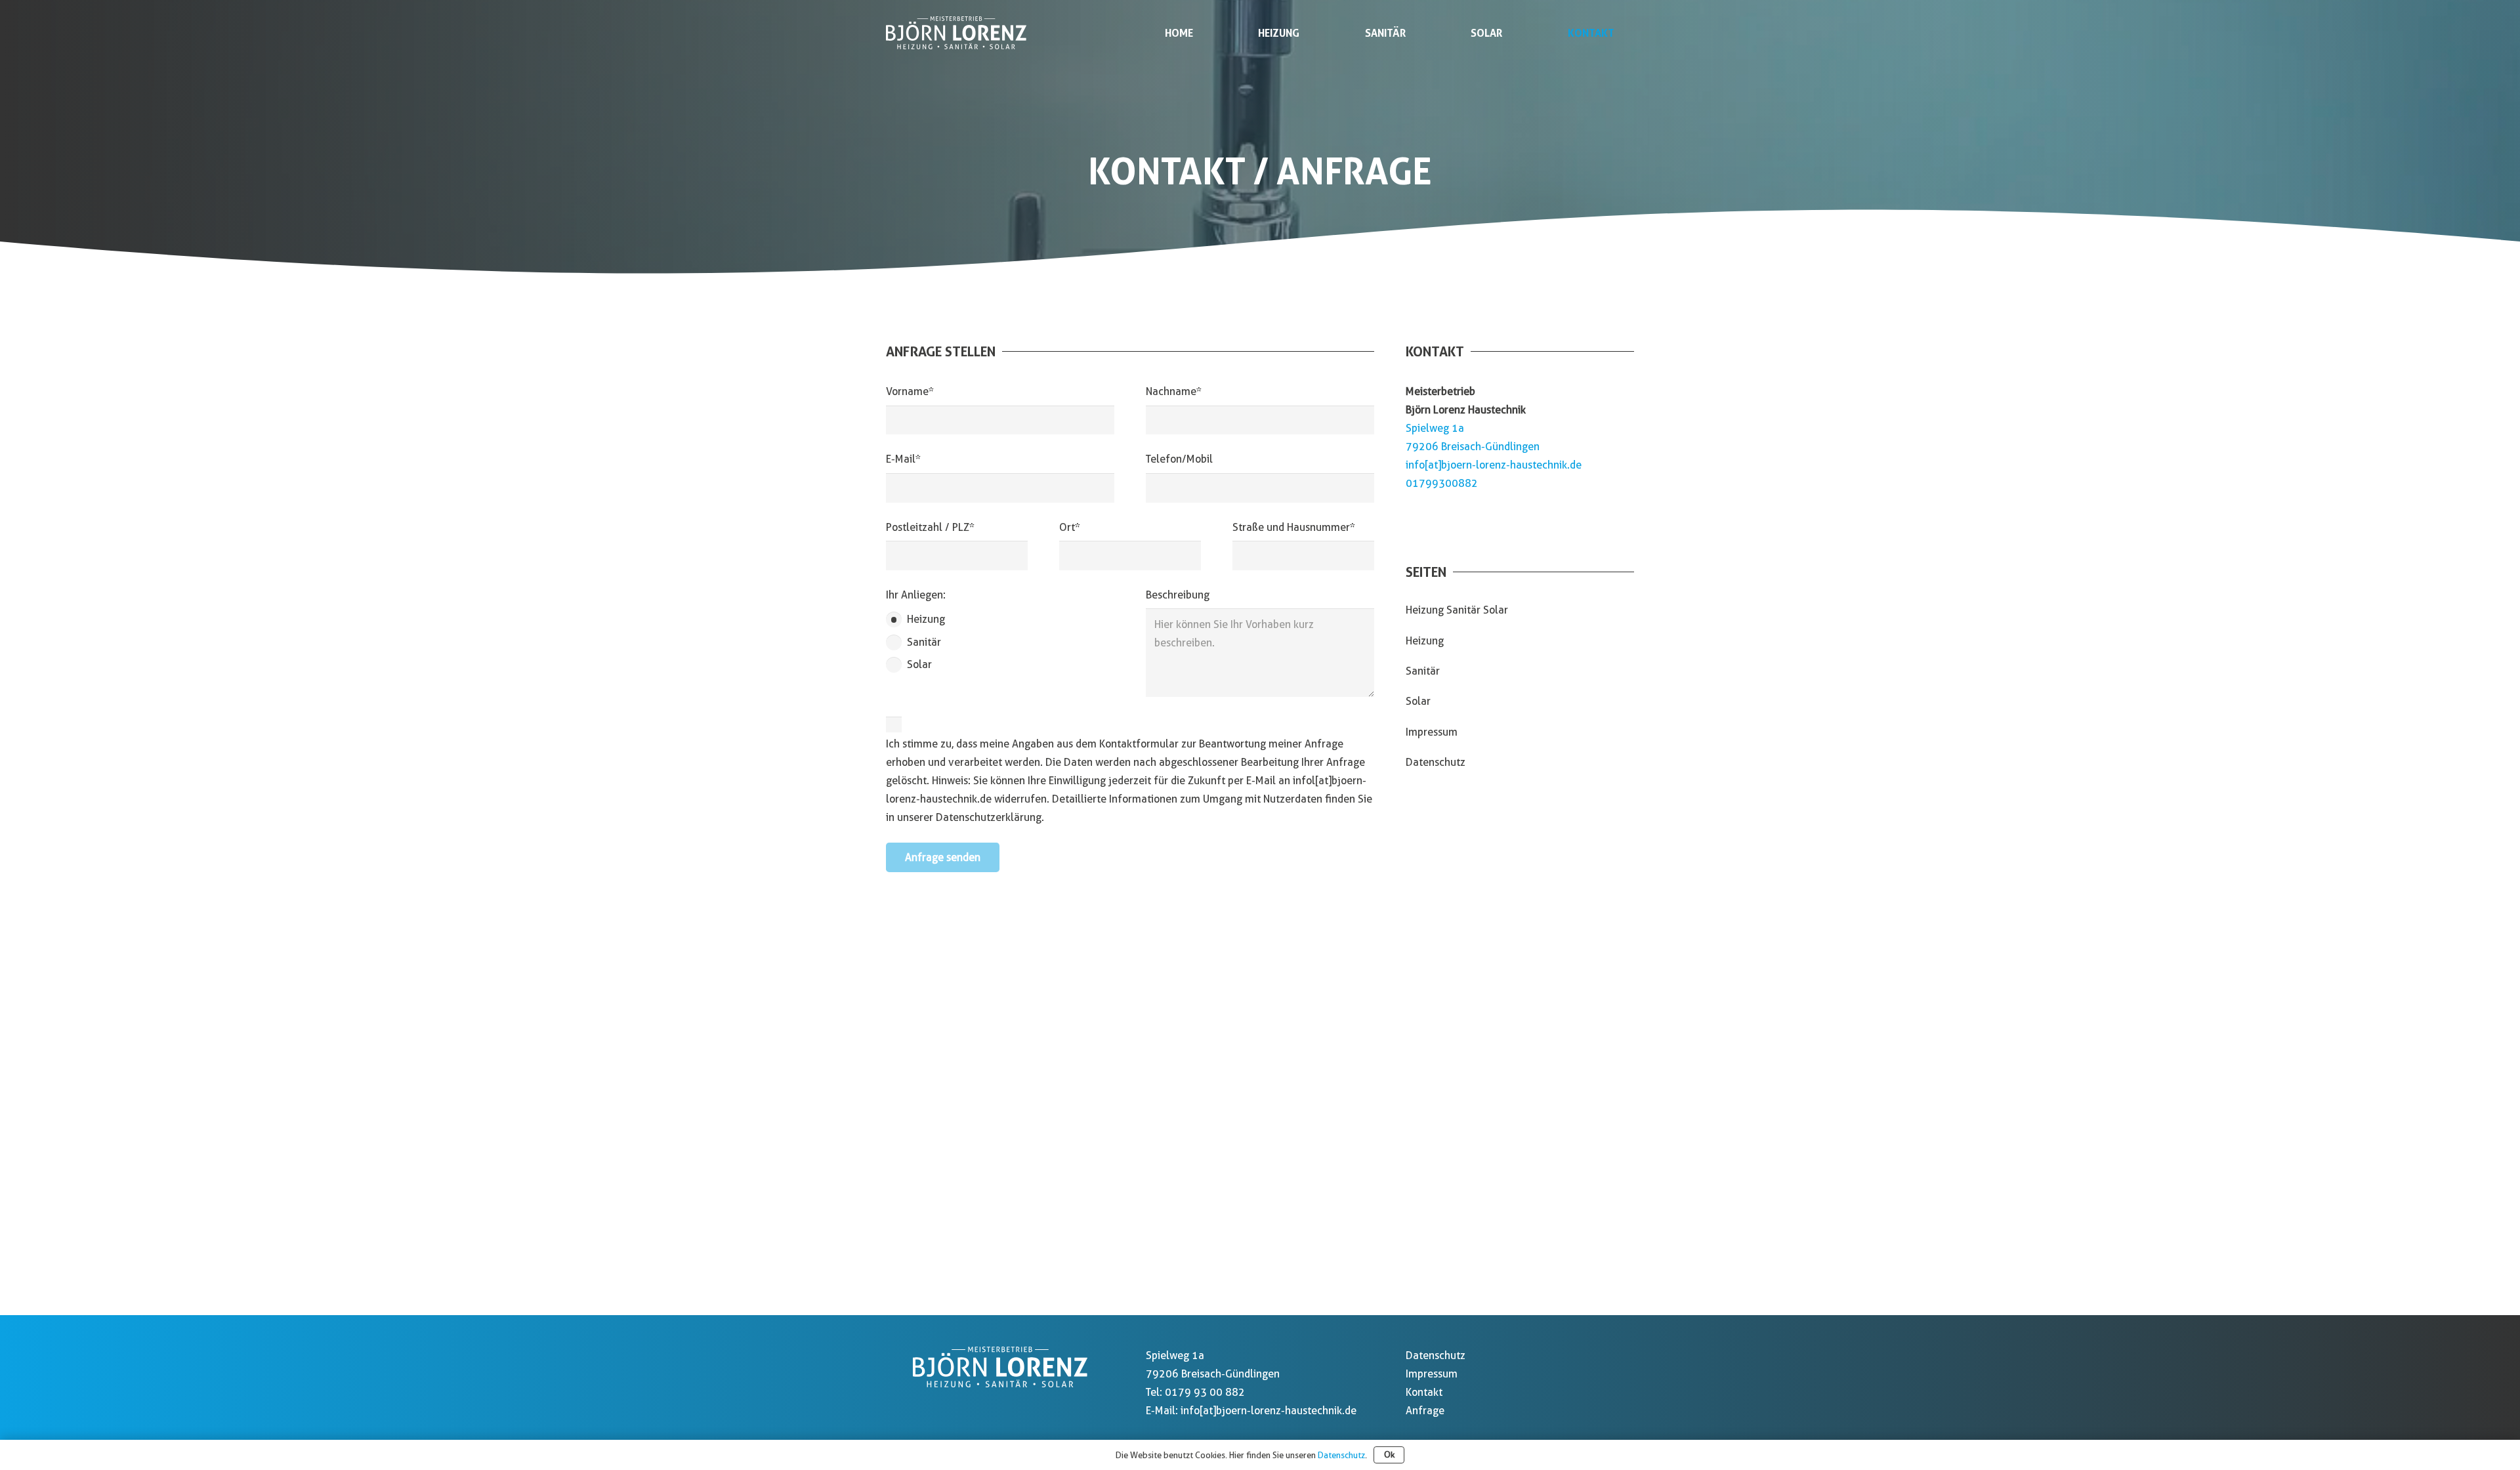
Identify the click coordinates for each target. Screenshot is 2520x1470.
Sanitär (1423, 671)
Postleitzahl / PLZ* (930, 527)
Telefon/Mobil (1179, 459)
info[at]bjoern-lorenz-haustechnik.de (1494, 465)
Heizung (1425, 641)
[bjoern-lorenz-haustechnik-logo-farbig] (956, 33)
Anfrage (1425, 1411)
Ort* (1070, 527)
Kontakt (1424, 1392)
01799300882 (1442, 483)
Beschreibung (1178, 595)
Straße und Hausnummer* (1294, 527)
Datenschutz (1436, 762)
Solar (1418, 701)
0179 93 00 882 (1205, 1392)
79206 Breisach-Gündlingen (1473, 447)
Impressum (1432, 732)
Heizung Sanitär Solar (1457, 610)
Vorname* (910, 391)
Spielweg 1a (1435, 428)
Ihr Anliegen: (916, 595)
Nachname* (1174, 391)
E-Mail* (903, 459)
